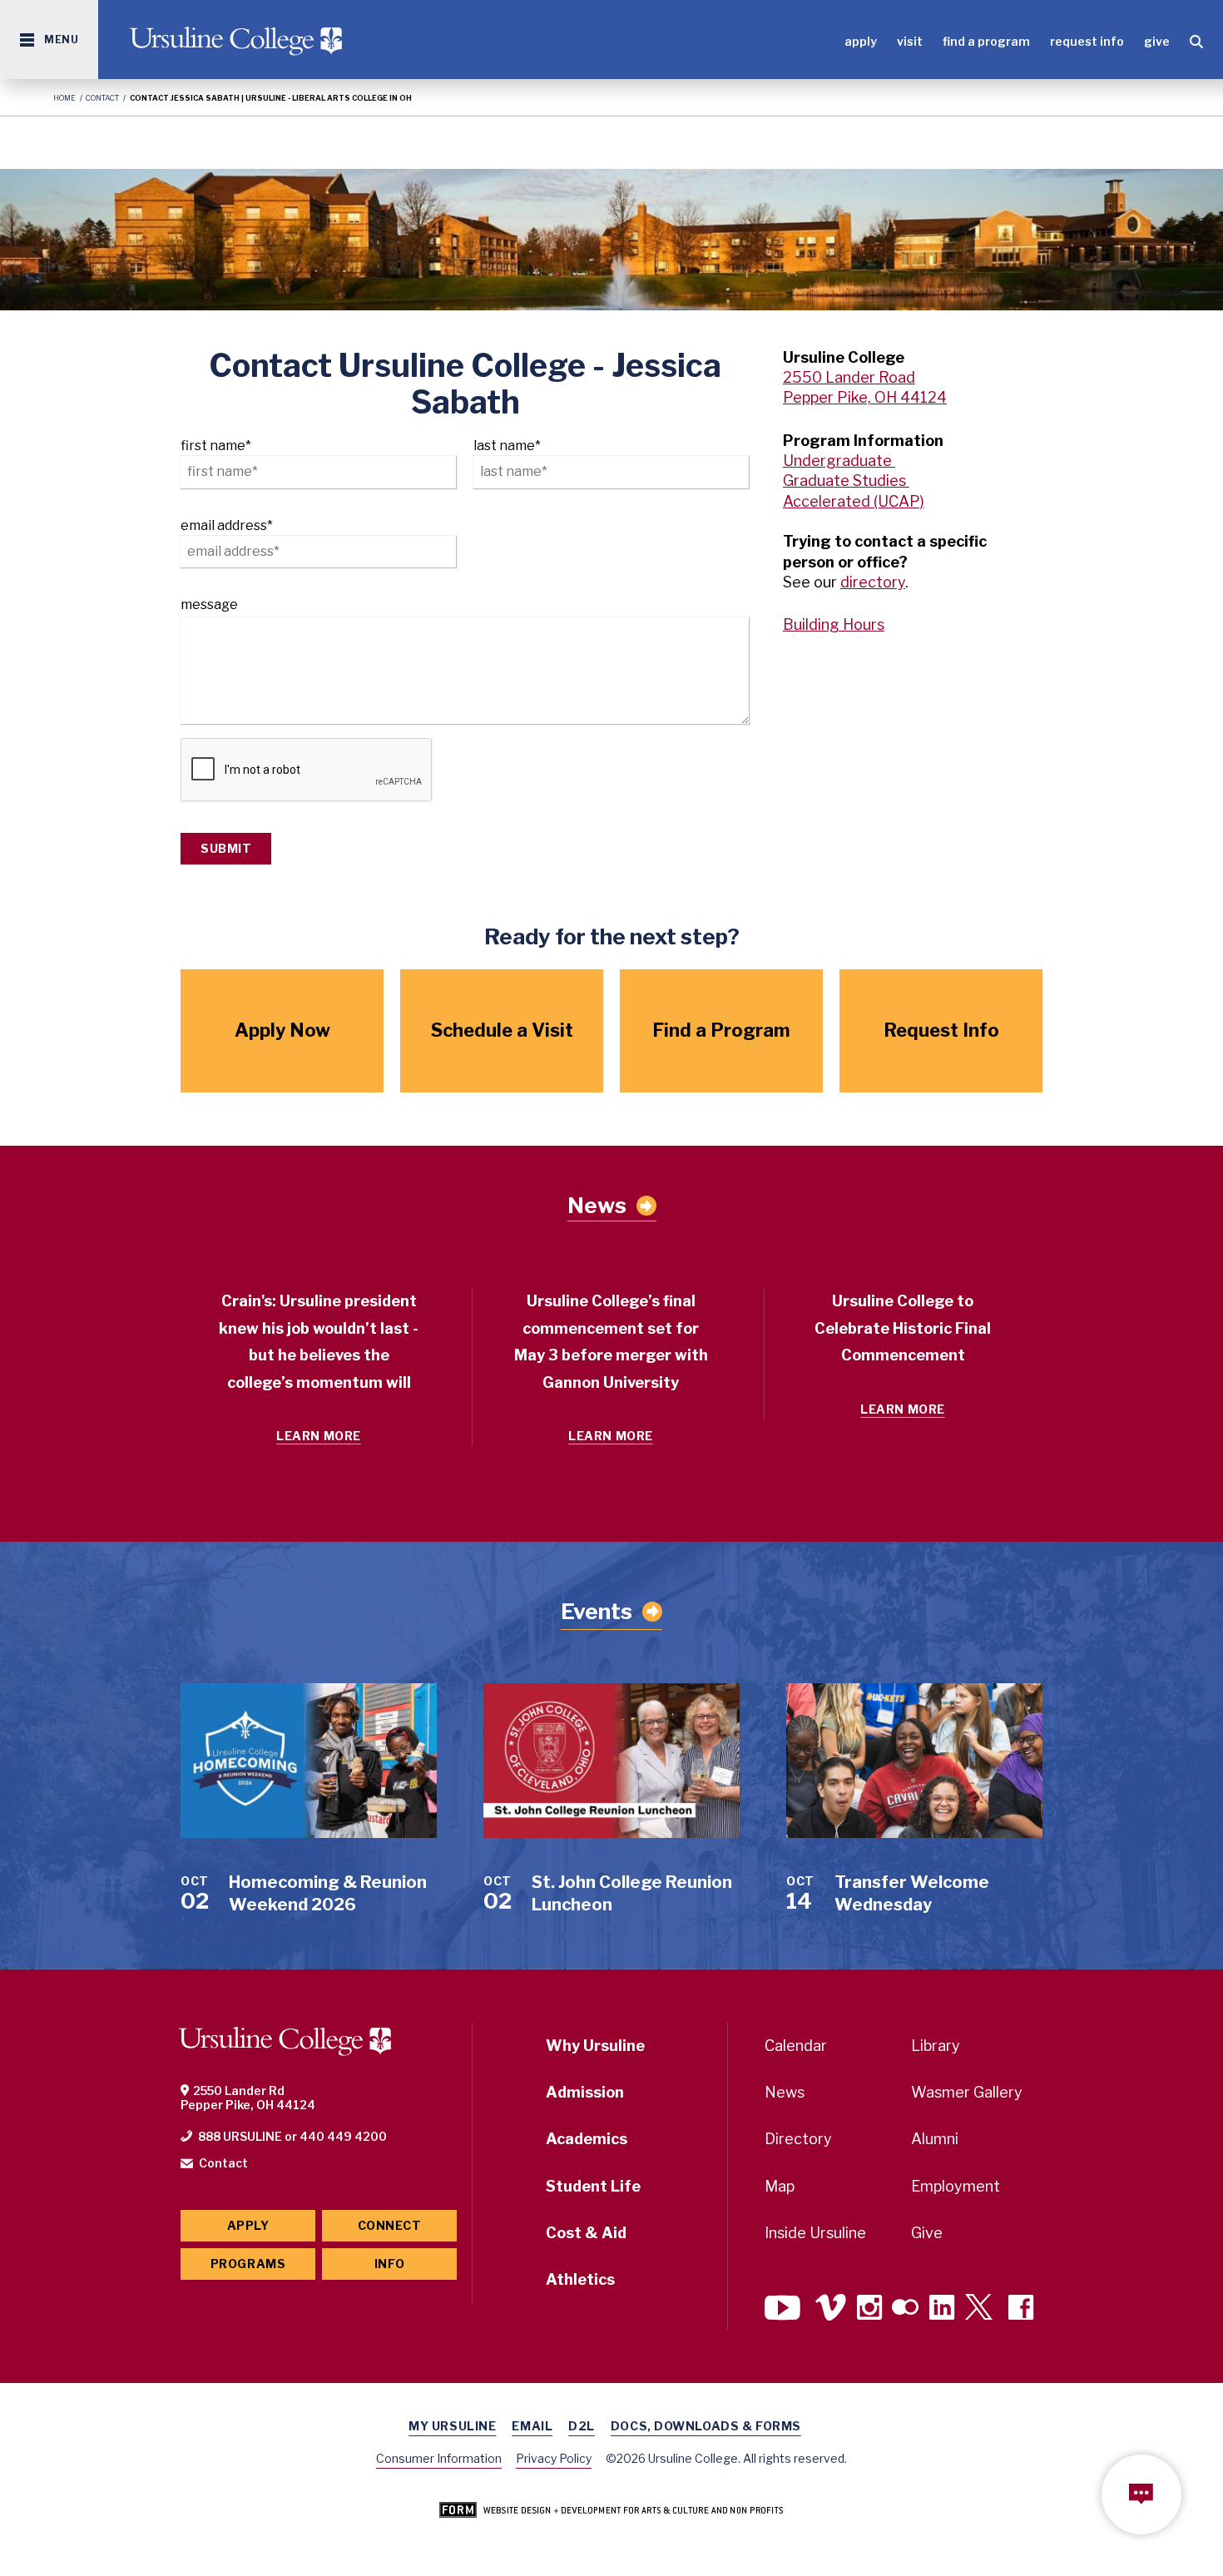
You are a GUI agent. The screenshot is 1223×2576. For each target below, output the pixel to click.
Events (597, 1611)
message (209, 604)
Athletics (580, 2279)
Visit (910, 41)
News (597, 1206)
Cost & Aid (586, 2233)
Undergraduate (839, 461)
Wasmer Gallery (967, 2092)
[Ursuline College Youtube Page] (785, 2309)
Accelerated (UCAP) (854, 501)
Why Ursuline (595, 2046)
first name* (216, 446)
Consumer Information (439, 2458)
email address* (227, 525)
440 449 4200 (343, 2136)
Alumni (935, 2139)
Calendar (796, 2046)
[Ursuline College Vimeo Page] (831, 2309)
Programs (248, 2264)
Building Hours (834, 624)
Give (1157, 41)
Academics (587, 2139)
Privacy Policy (554, 2458)
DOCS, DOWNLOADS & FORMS (706, 2426)
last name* (507, 446)
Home (64, 98)
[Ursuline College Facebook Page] (1021, 2309)
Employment (956, 2186)
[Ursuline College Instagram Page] (869, 2309)
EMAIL (532, 2426)
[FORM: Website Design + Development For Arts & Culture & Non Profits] (611, 2511)
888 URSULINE (240, 2136)
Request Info (1087, 41)
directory (873, 582)
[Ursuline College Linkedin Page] (942, 2309)
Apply (861, 41)
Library (936, 2046)
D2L (582, 2426)
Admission (585, 2092)
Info (389, 2264)
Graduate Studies (846, 481)
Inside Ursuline (815, 2233)
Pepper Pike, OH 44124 (865, 397)
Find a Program (986, 41)
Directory (798, 2139)
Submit (226, 848)
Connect (390, 2225)
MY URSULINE (452, 2426)
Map (780, 2186)
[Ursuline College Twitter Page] (981, 2309)
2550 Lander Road (849, 377)
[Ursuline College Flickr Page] (905, 2309)
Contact (102, 98)
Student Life (593, 2186)
